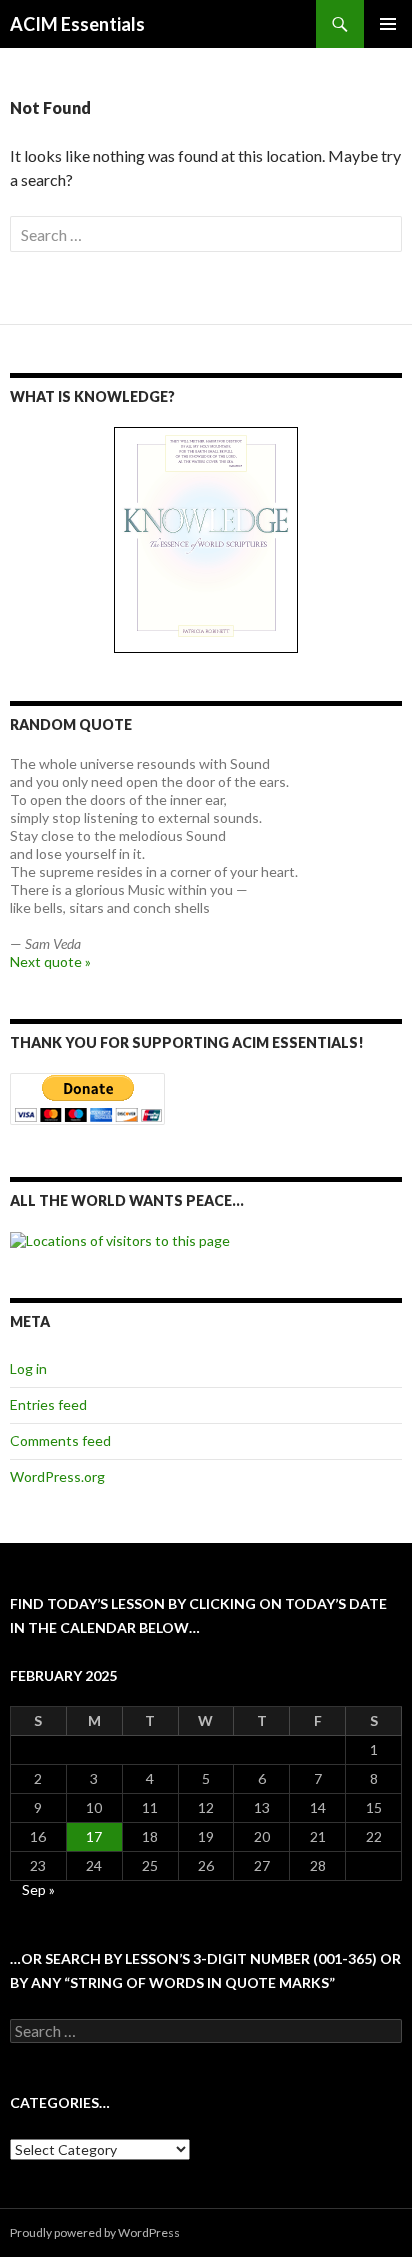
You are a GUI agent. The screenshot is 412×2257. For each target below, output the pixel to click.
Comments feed (60, 1440)
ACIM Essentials (77, 24)
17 (94, 1836)
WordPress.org (57, 1476)
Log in (28, 1368)
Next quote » (50, 961)
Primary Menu (388, 24)
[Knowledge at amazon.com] (206, 540)
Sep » (38, 1889)
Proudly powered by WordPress (95, 2232)
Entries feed (48, 1404)
